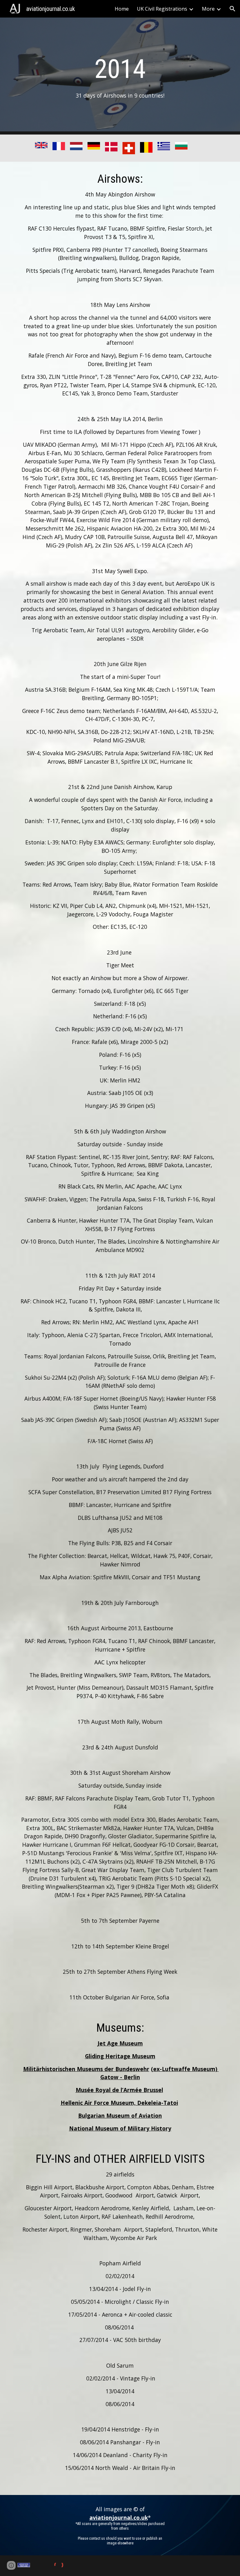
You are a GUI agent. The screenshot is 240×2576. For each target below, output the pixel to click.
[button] (232, 9)
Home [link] (122, 9)
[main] (120, 76)
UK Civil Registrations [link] (162, 9)
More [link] (208, 9)
